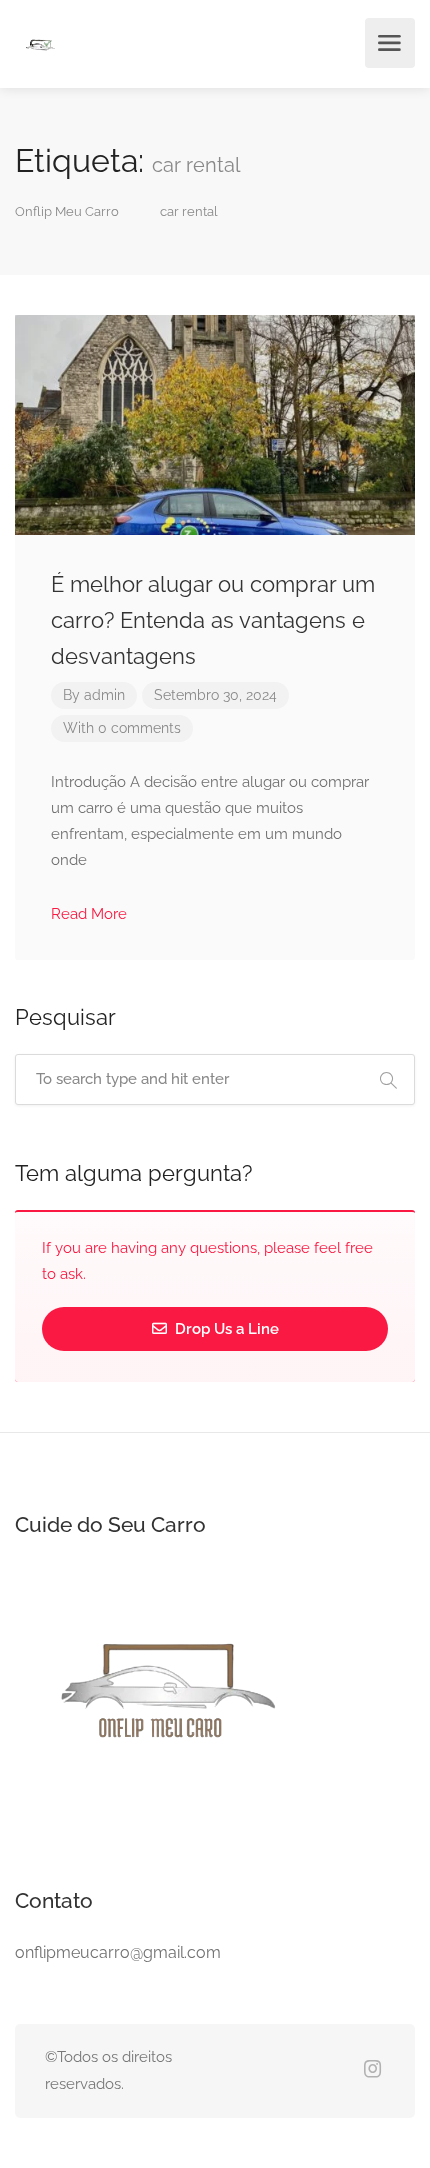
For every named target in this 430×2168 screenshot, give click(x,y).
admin (104, 695)
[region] (215, 1987)
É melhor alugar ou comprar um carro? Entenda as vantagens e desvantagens (213, 620)
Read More (91, 914)
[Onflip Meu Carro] (40, 46)
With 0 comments (122, 728)
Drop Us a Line (225, 1329)
